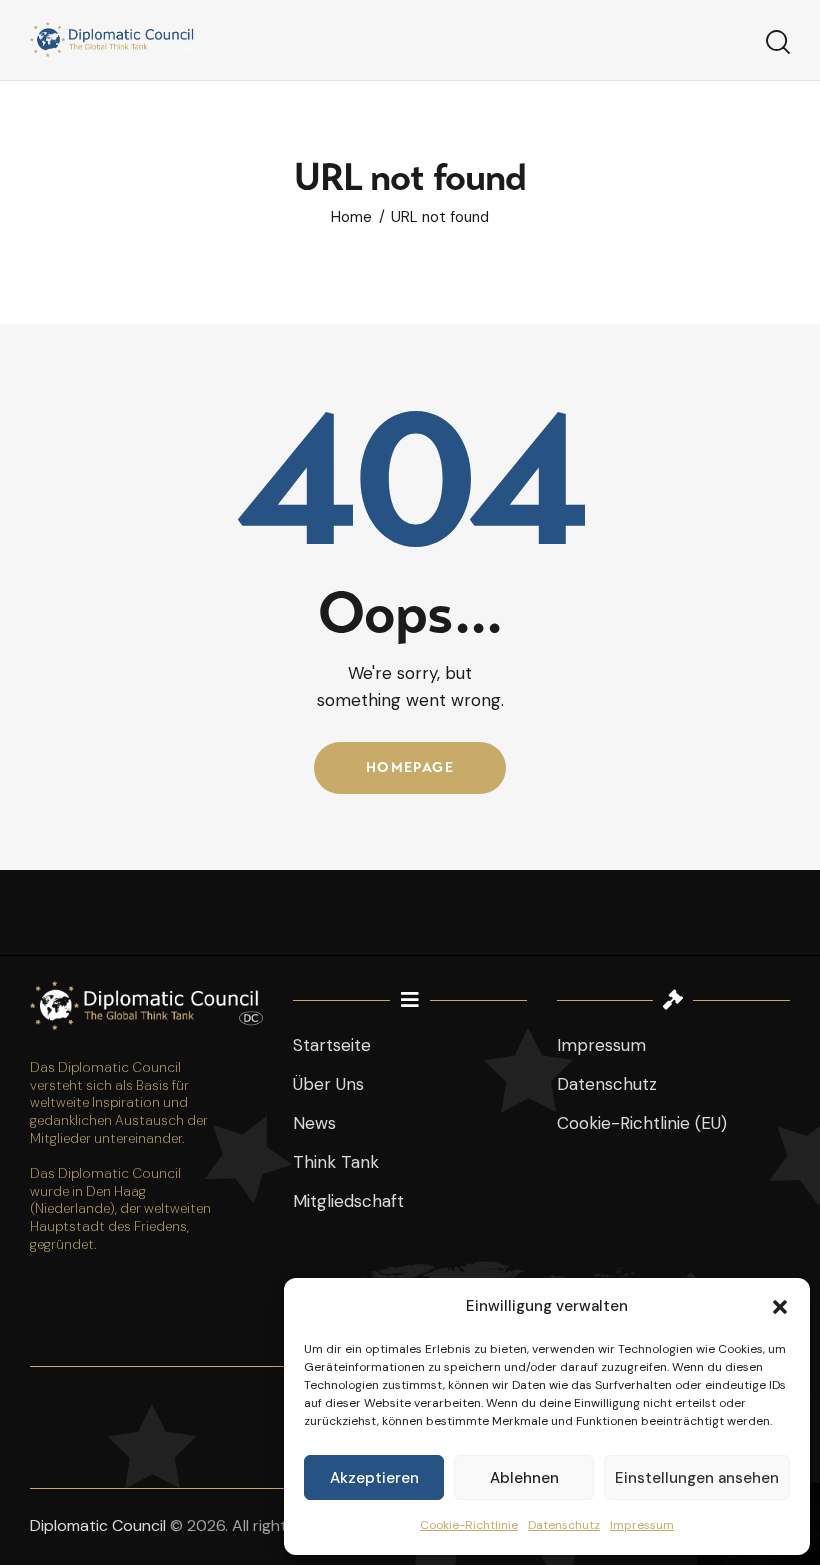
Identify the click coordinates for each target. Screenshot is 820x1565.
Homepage (410, 767)
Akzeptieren (374, 1478)
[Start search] (778, 43)
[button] (780, 1307)
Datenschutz (564, 1525)
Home (351, 217)
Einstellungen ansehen (697, 1478)
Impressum (642, 1525)
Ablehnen (524, 1478)
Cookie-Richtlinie (469, 1525)
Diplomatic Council (98, 1525)
